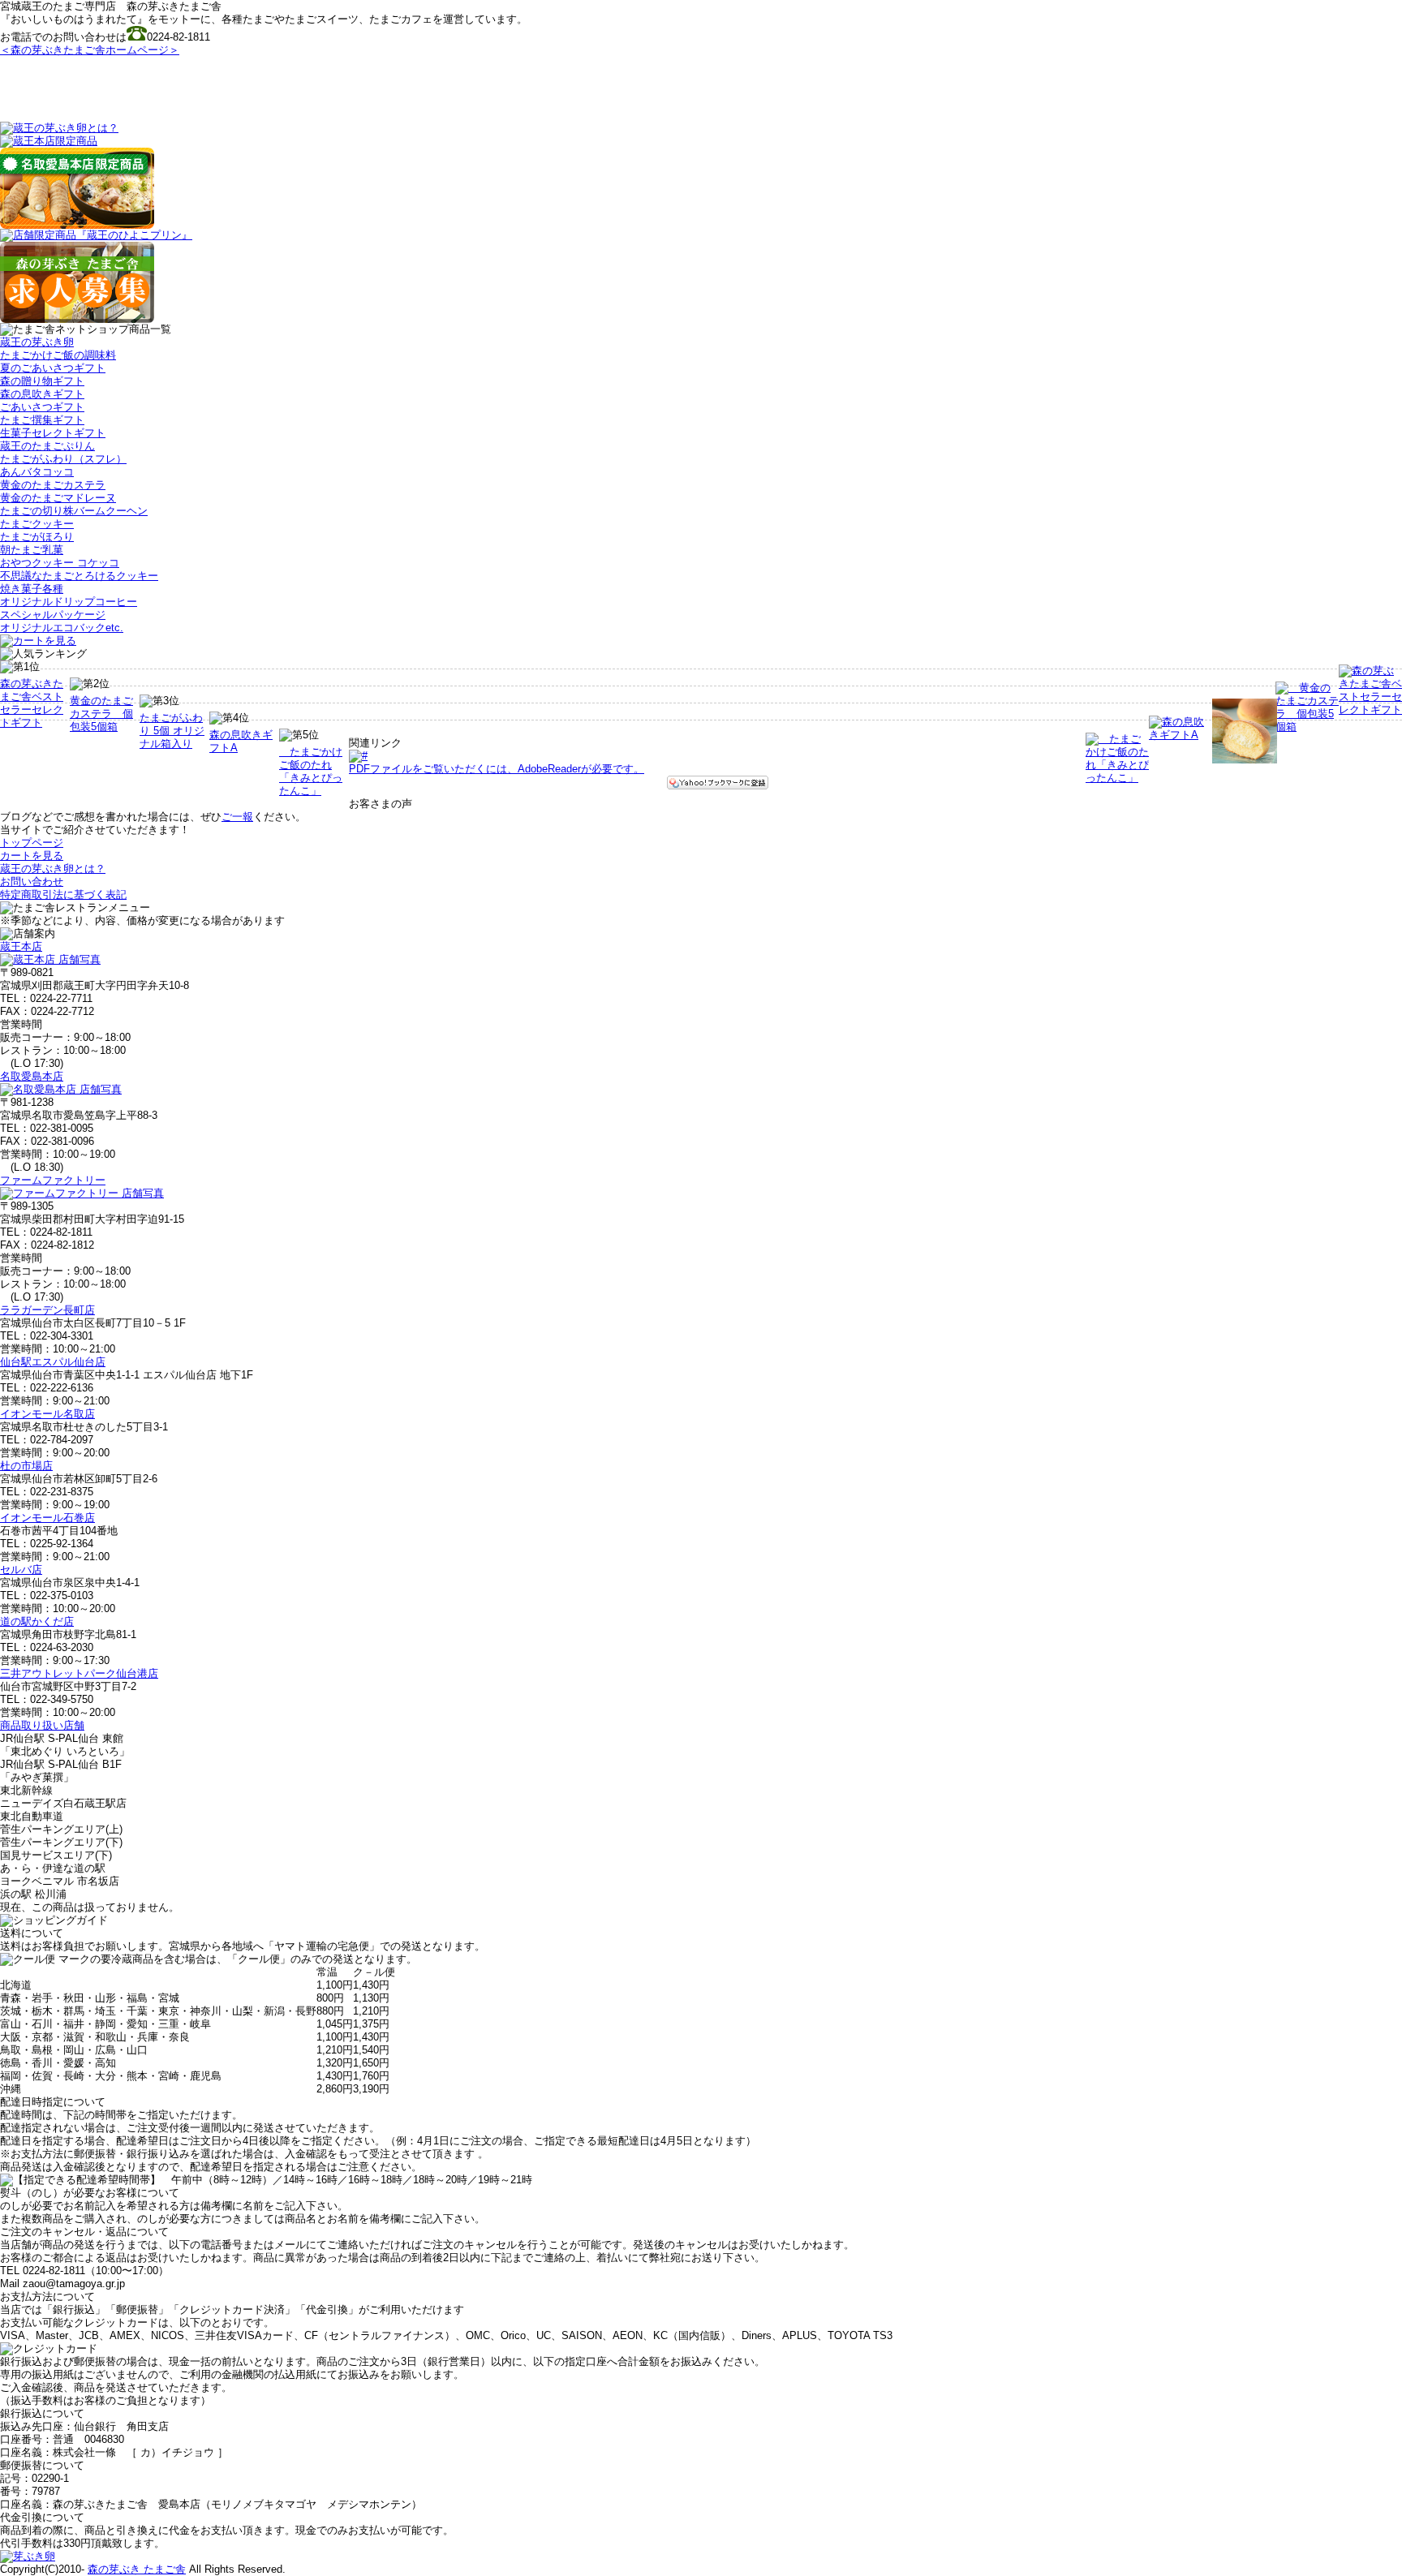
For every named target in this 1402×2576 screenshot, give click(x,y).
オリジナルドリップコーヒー (69, 602)
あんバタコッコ (37, 472)
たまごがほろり (37, 537)
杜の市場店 (26, 1466)
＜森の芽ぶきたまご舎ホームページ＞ (90, 50)
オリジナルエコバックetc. (62, 628)
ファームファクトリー (53, 1180)
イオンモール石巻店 (47, 1518)
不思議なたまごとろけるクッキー (79, 576)
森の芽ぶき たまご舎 (137, 2569)
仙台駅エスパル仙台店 (53, 1362)
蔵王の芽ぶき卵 (37, 342)
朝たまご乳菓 (32, 550)
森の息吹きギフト (42, 394)
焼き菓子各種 (32, 589)
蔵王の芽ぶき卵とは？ (53, 869)
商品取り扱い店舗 (42, 1725)
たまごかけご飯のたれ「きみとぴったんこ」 (311, 771)
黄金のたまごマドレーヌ (58, 498)
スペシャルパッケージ (53, 615)
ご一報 (237, 817)
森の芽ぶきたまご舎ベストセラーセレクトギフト (32, 703)
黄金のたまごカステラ (53, 485)
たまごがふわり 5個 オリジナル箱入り (172, 731)
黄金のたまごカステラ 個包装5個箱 (101, 714)
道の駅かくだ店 (37, 1621)
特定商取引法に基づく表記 (63, 895)
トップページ (32, 843)
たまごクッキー (37, 524)
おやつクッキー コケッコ (60, 563)
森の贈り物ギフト (42, 381)
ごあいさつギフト (42, 407)
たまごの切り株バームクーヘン (74, 511)
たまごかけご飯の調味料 (58, 355)
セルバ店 (21, 1570)
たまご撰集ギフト (42, 420)
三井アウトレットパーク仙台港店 (79, 1673)
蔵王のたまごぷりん (47, 446)
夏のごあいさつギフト (53, 368)
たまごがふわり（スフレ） (63, 459)
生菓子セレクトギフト (53, 433)
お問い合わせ (32, 882)
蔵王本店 (21, 946)
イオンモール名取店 (47, 1414)
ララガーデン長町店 (47, 1310)
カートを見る (32, 856)
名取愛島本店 (32, 1076)
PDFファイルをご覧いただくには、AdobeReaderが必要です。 (497, 769)
